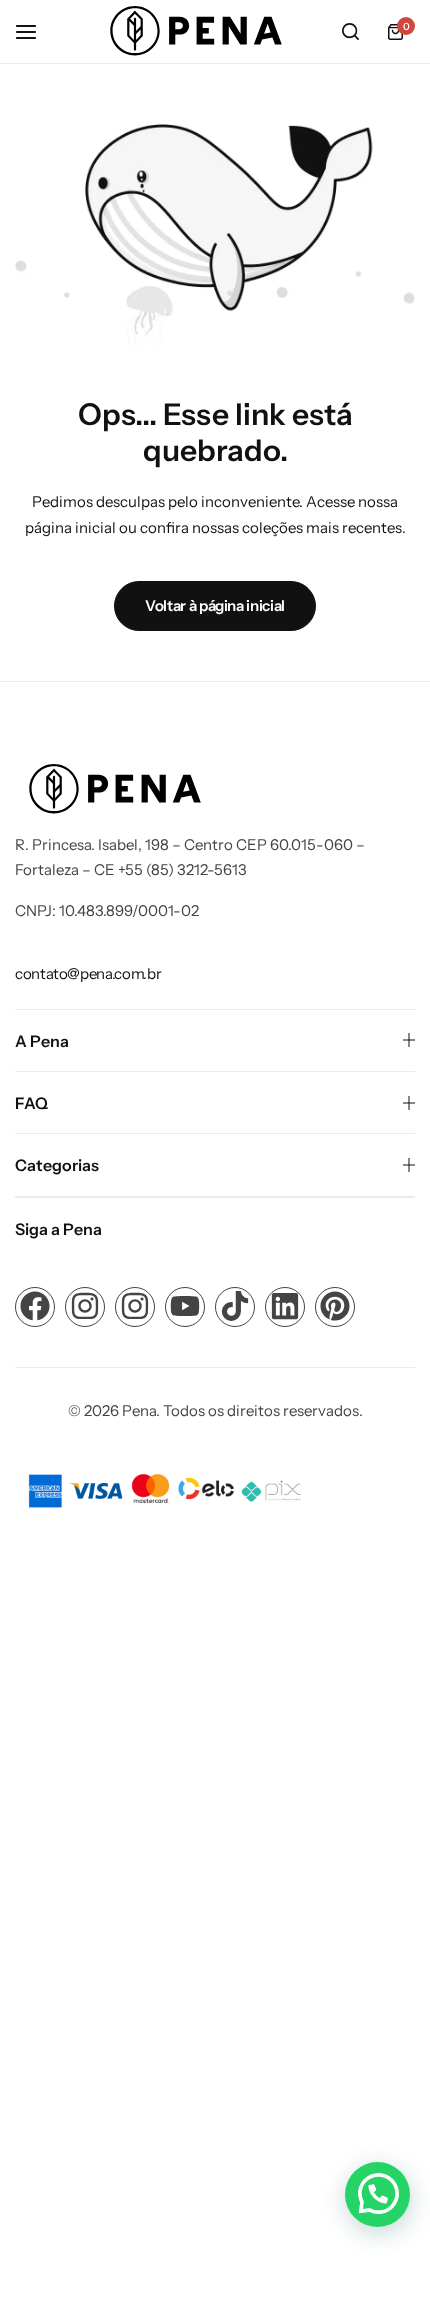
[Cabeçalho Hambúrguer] (36, 31)
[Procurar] (350, 32)
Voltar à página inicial (215, 605)
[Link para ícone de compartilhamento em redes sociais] (35, 1307)
